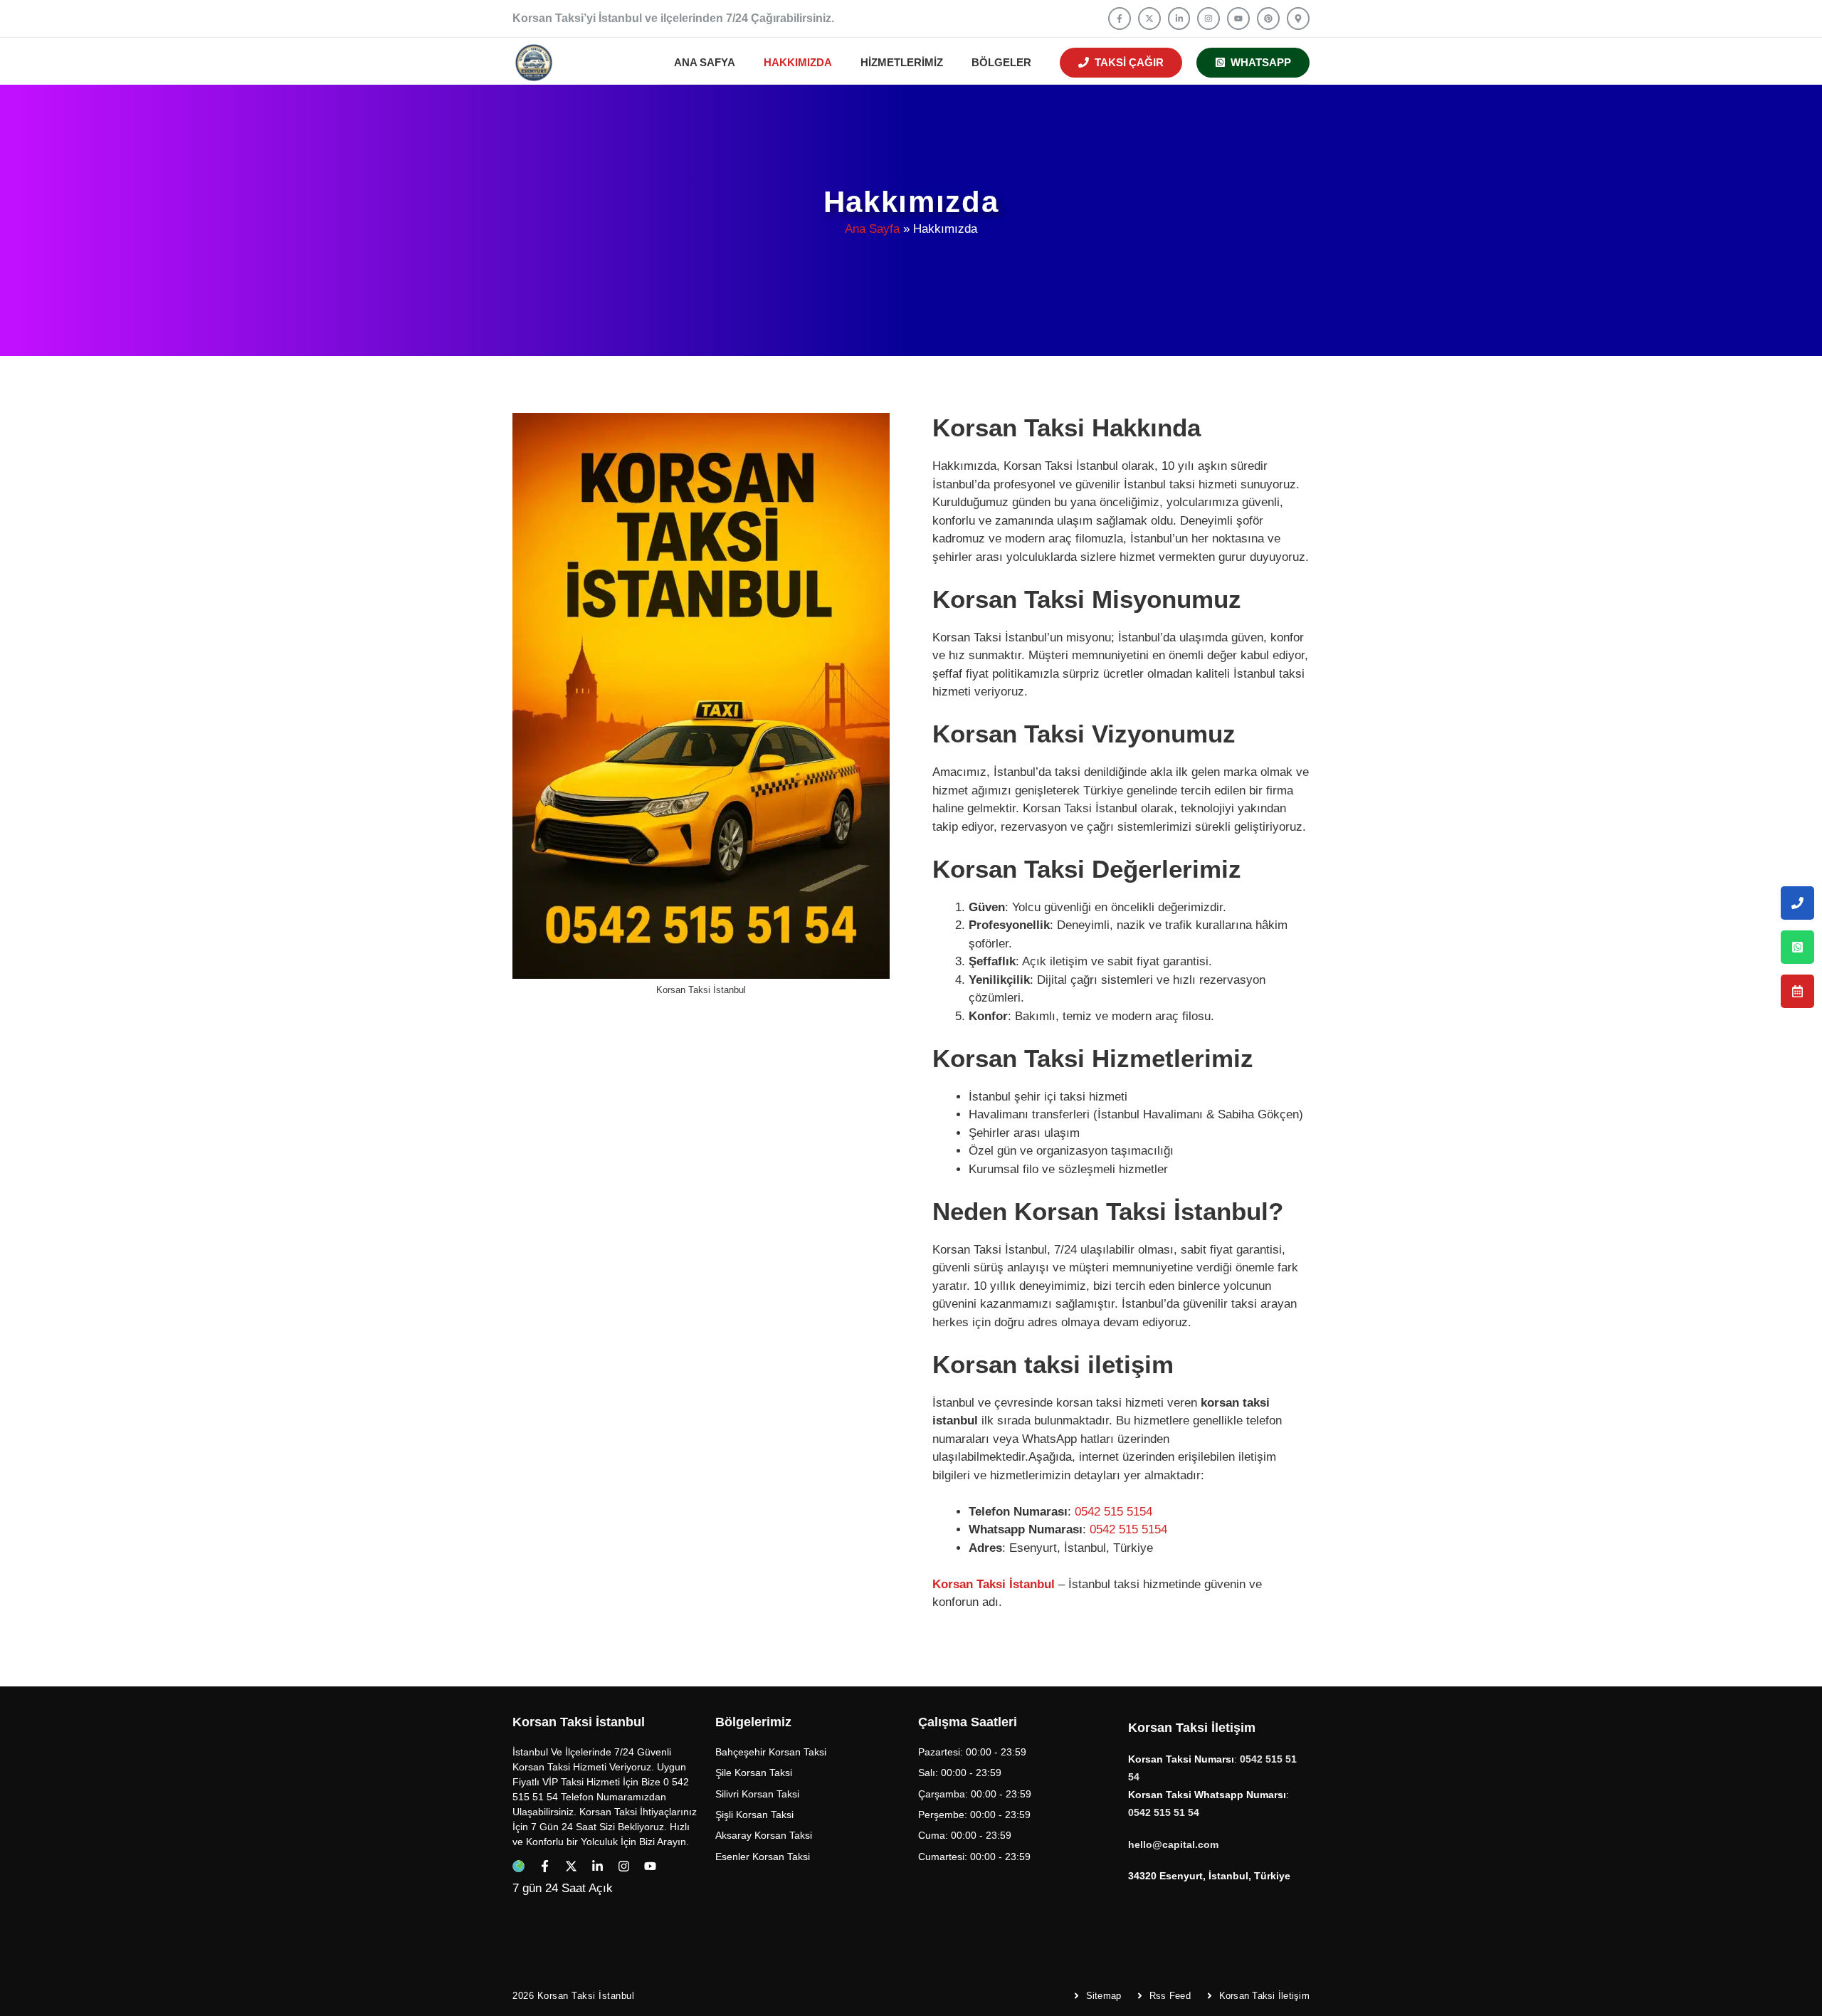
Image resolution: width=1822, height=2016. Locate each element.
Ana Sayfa (872, 229)
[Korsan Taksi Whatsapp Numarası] (1797, 947)
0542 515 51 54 (1164, 1812)
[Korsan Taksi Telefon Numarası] (1797, 903)
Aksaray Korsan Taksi (764, 1835)
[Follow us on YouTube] (1238, 19)
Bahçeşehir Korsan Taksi (771, 1752)
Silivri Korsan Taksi (757, 1794)
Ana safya (705, 62)
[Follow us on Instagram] (1208, 19)
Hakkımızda (798, 62)
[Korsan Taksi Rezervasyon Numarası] (1797, 991)
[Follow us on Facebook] (1120, 19)
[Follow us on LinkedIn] (1179, 19)
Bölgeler (1001, 62)
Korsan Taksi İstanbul (994, 1584)
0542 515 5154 (1113, 1512)
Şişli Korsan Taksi (754, 1815)
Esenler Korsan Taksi (763, 1857)
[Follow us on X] (1149, 19)
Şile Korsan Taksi (754, 1773)
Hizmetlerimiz (902, 62)
